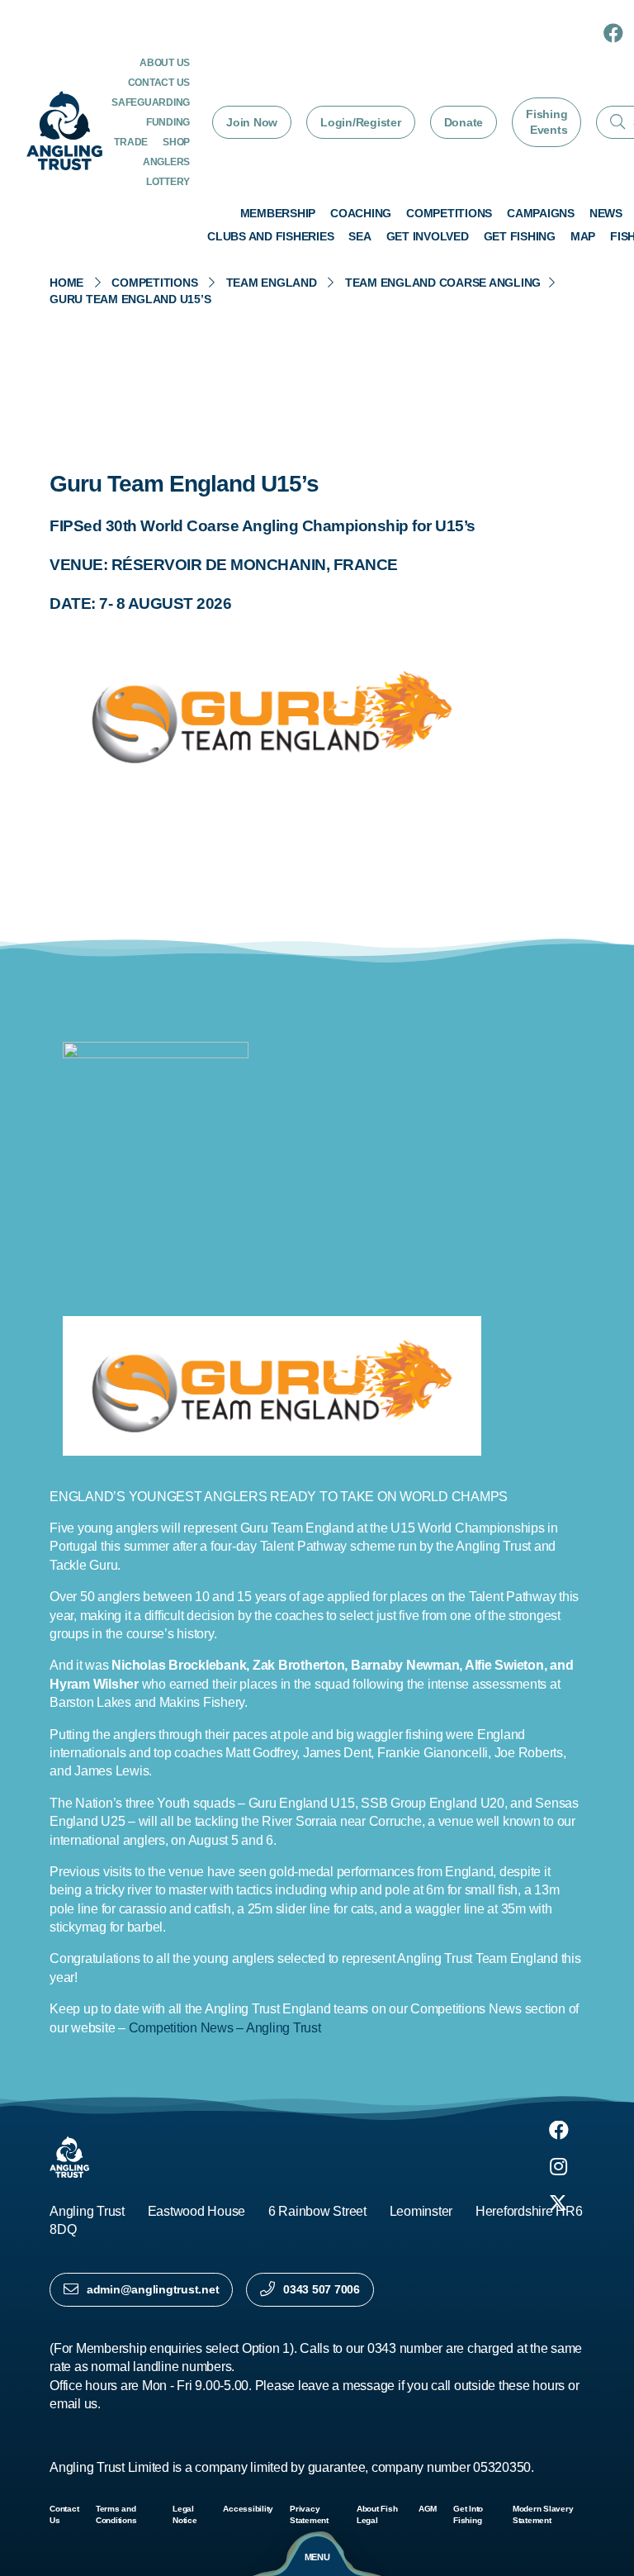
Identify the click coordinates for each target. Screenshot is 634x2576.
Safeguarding (151, 102)
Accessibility (248, 2509)
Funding (168, 122)
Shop (176, 142)
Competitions (449, 213)
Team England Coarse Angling (443, 283)
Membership (278, 213)
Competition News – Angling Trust (225, 2028)
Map (583, 236)
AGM (428, 2509)
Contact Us (159, 83)
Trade (131, 142)
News (606, 213)
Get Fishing (520, 236)
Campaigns (541, 213)
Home (66, 283)
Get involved (428, 236)
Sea (360, 236)
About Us (165, 63)
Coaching (361, 213)
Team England (272, 283)
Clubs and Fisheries (270, 236)
